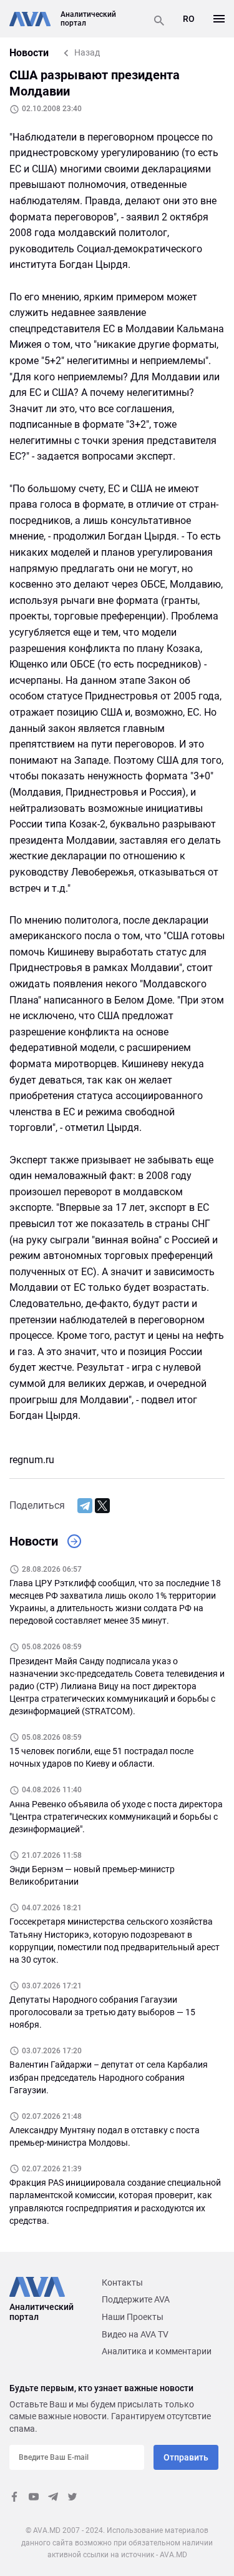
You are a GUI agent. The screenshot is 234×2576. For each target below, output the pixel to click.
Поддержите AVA (136, 2299)
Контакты (122, 2282)
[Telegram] (85, 1506)
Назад (87, 52)
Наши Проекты (133, 2317)
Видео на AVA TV (135, 2334)
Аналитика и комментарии (157, 2351)
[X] (102, 1506)
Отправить (186, 2457)
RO (189, 19)
